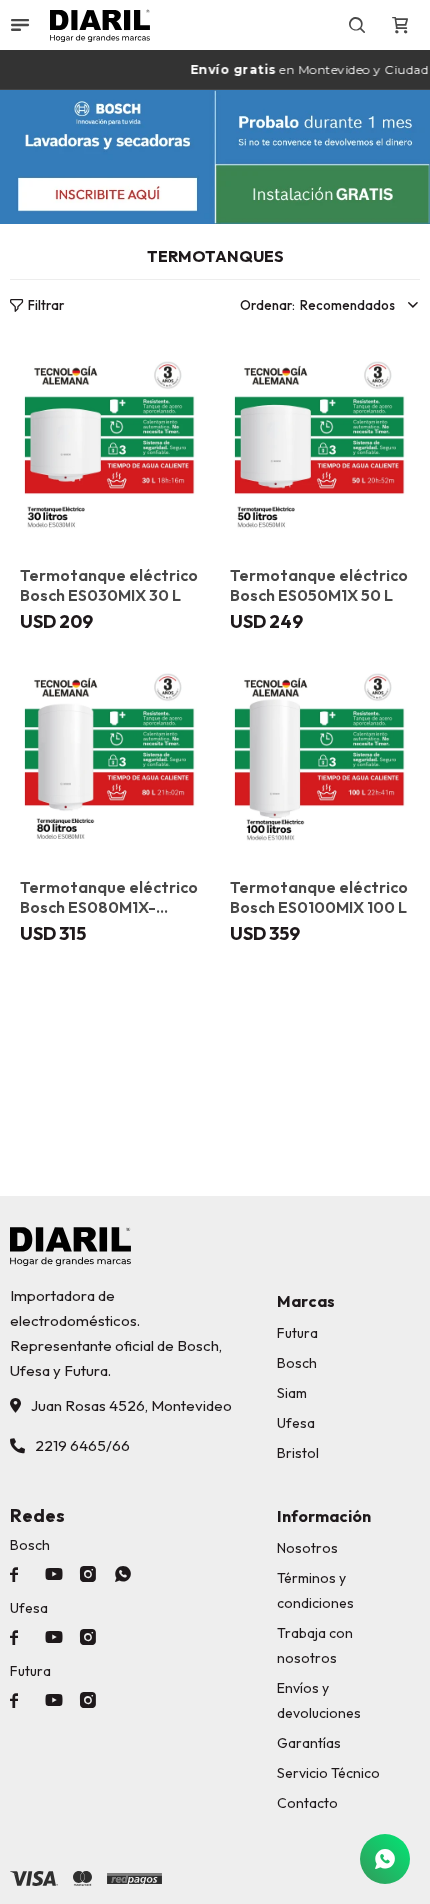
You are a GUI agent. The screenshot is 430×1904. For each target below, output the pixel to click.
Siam (292, 1393)
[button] (358, 25)
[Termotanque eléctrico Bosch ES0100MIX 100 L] (320, 757)
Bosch (297, 1363)
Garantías (309, 1743)
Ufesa (296, 1423)
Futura (297, 1333)
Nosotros (307, 1548)
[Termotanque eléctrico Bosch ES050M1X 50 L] (320, 445)
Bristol (298, 1453)
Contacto (307, 1803)
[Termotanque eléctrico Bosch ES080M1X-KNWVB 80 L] (110, 757)
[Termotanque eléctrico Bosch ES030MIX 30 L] (110, 445)
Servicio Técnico (328, 1773)
